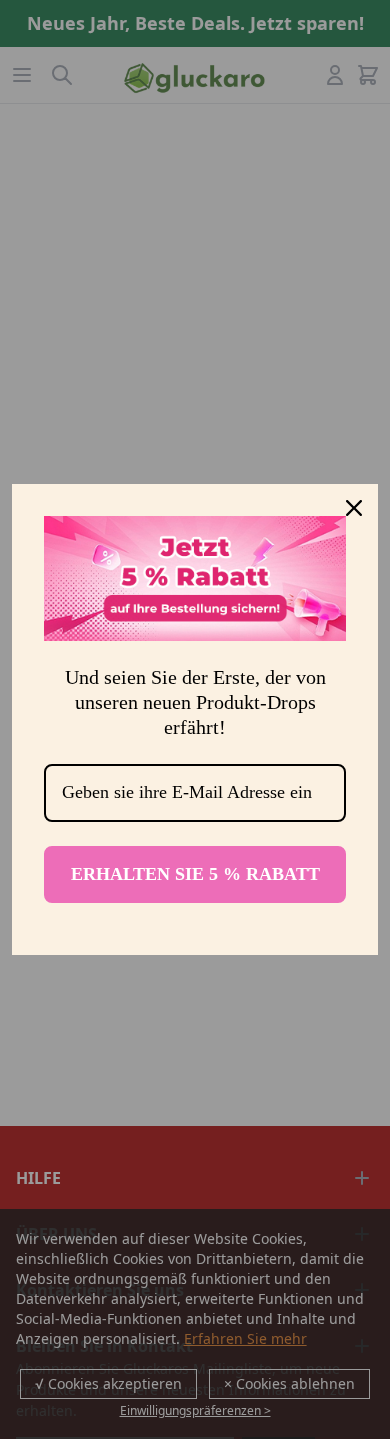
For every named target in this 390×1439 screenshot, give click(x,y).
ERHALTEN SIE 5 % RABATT (195, 874)
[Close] (354, 508)
